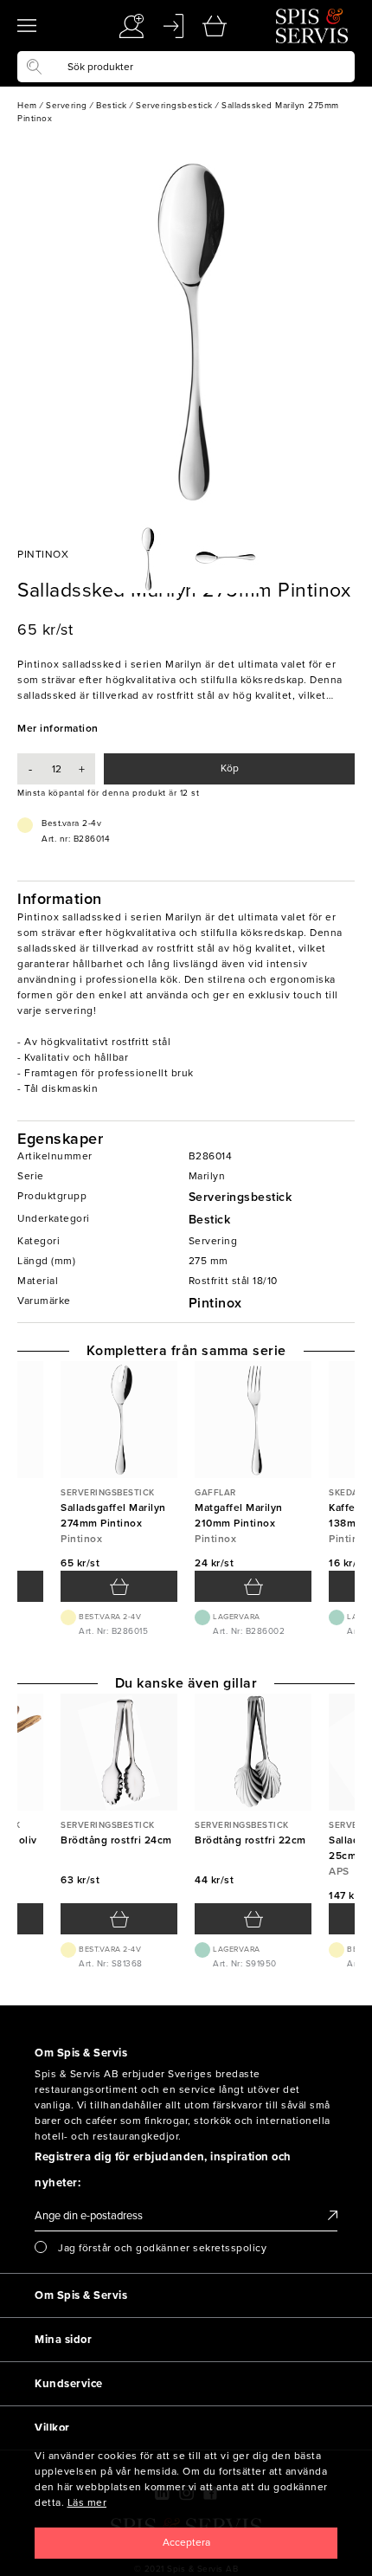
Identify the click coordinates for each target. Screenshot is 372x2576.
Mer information (58, 728)
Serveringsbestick (241, 1197)
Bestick (210, 1220)
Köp (230, 768)
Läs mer (87, 2502)
